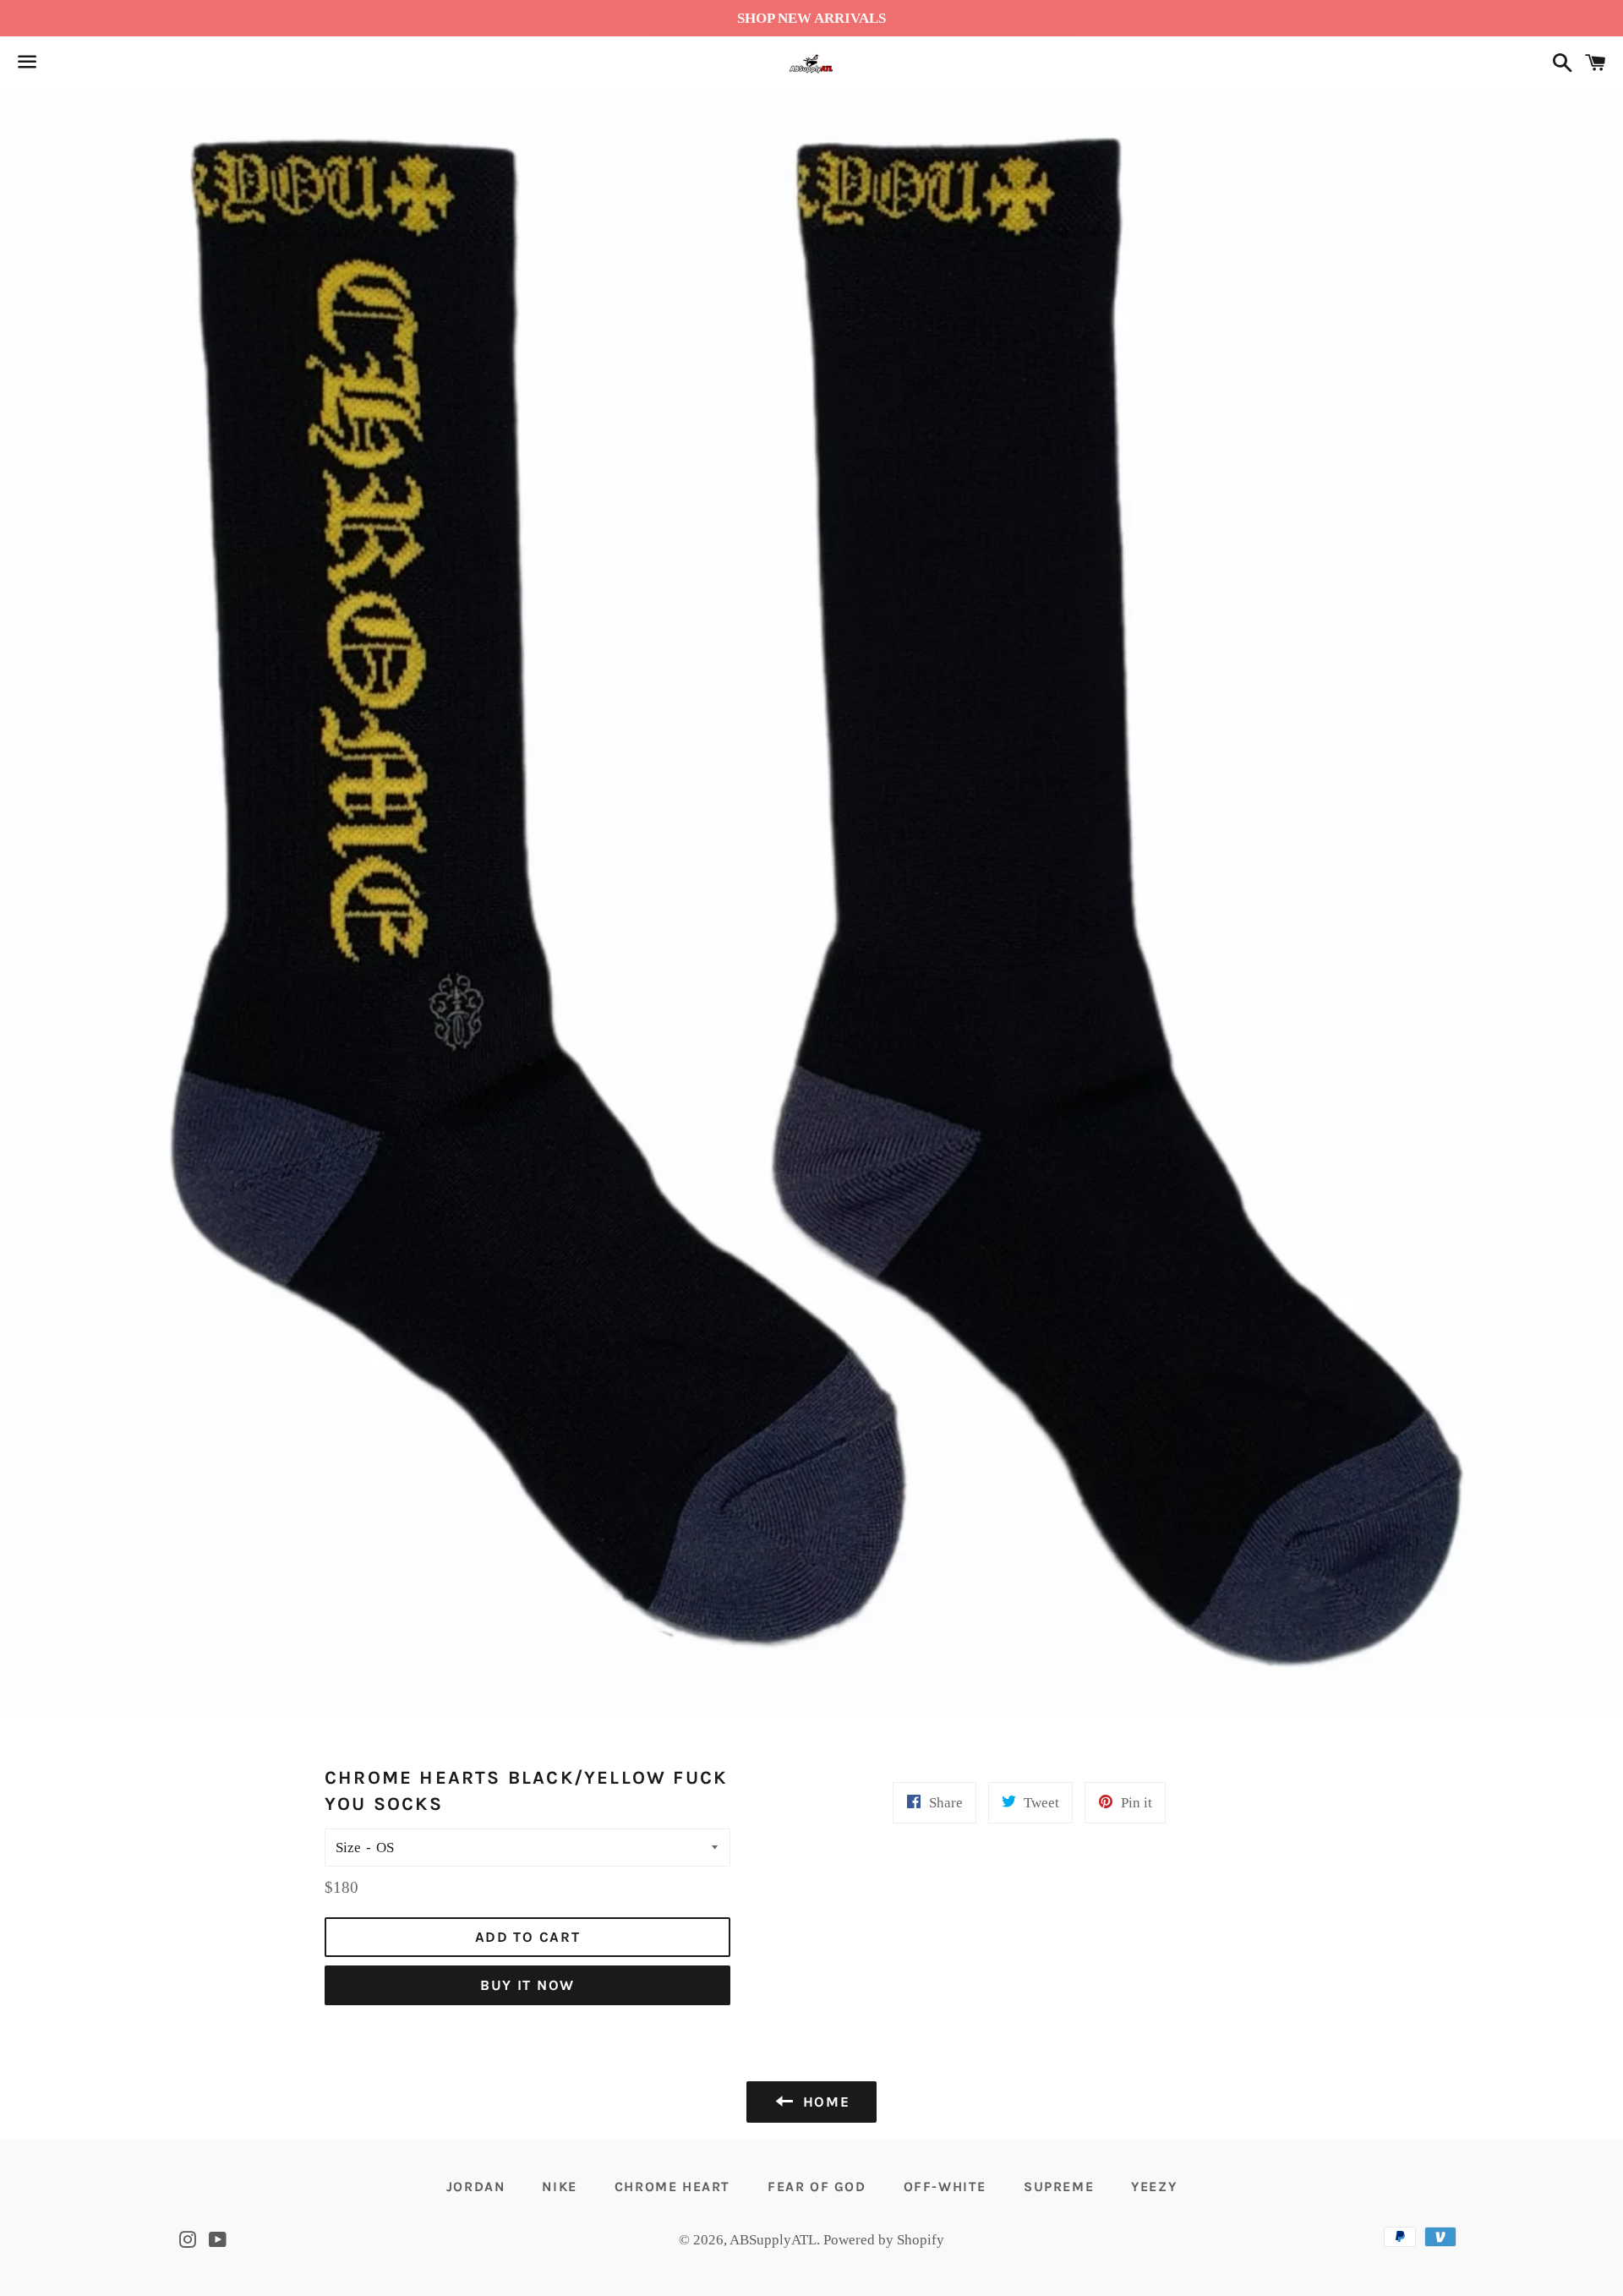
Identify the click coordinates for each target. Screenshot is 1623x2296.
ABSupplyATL (773, 2240)
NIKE (559, 2187)
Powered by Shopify (884, 2240)
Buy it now (527, 1985)
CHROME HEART (672, 2187)
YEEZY (1154, 2187)
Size (348, 1848)
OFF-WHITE (945, 2187)
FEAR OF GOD (817, 2187)
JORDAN (476, 2187)
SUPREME (1059, 2187)
